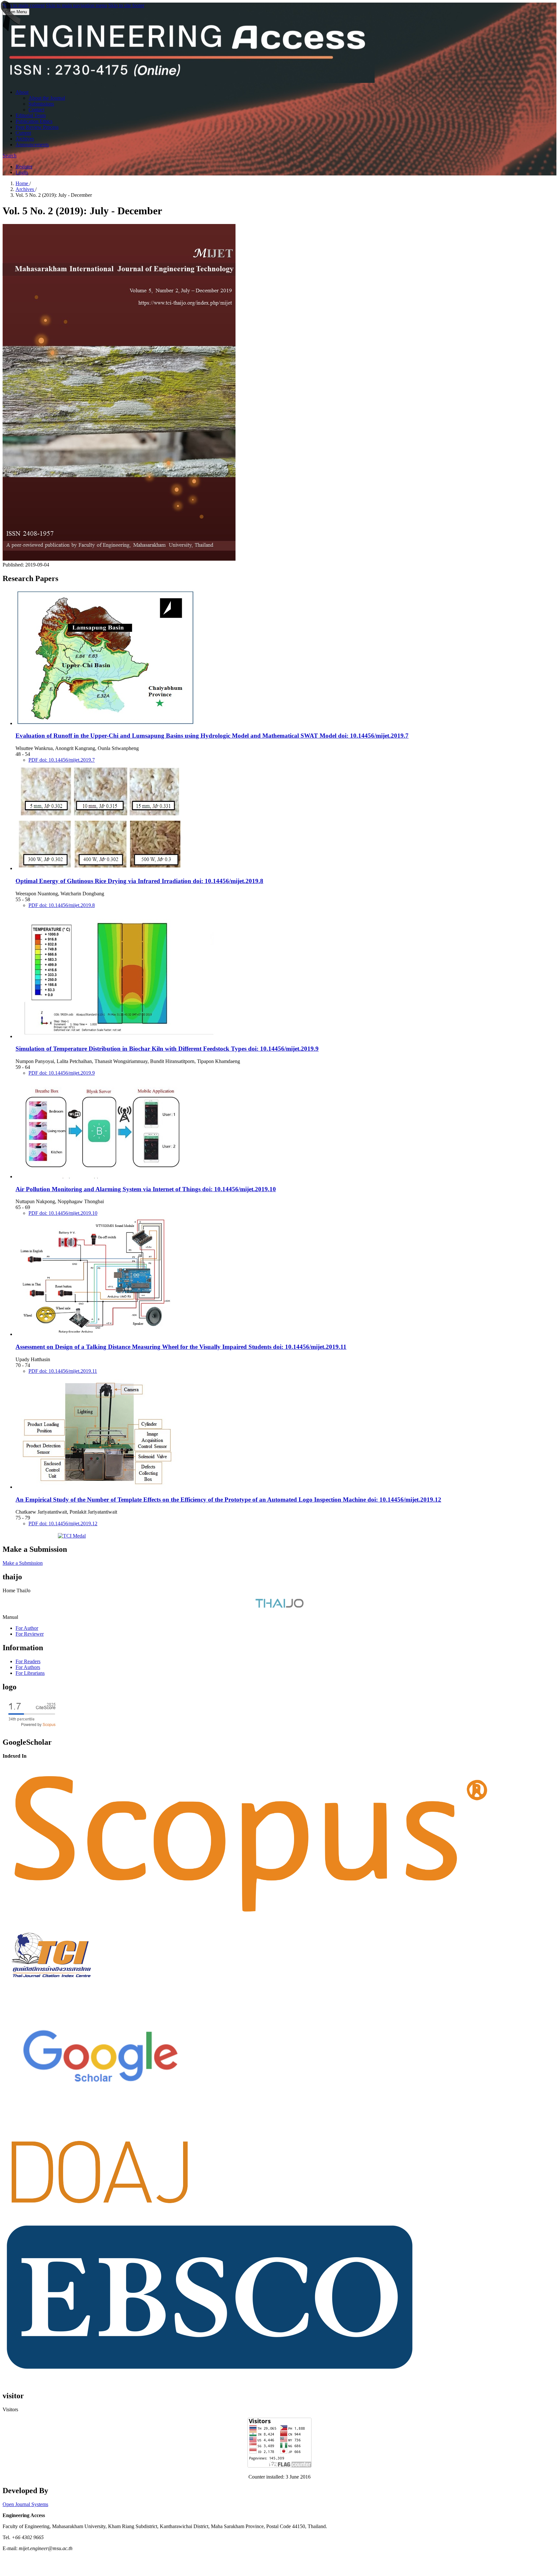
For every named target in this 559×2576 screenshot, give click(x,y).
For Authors (28, 1667)
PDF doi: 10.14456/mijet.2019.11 (63, 1371)
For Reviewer (30, 1634)
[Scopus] (251, 1922)
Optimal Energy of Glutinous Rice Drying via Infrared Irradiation (139, 881)
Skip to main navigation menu (77, 5)
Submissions (41, 104)
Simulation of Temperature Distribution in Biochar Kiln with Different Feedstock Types (167, 1049)
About (22, 92)
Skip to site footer (126, 5)
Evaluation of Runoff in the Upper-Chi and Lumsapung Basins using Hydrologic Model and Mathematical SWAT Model (212, 736)
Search (10, 156)
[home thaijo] (279, 1606)
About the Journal (47, 98)
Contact (36, 110)
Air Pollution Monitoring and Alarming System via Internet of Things (146, 1189)
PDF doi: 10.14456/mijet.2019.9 (62, 1073)
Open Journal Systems (25, 2504)
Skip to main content (24, 5)
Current (23, 133)
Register (24, 167)
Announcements (32, 145)
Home (22, 183)
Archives (25, 139)
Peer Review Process (37, 127)
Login (22, 172)
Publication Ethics (34, 121)
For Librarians (30, 1673)
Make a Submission (23, 1563)
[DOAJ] (100, 2213)
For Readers (28, 1661)
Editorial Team (31, 115)
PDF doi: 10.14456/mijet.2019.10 (63, 1213)
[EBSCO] (210, 2371)
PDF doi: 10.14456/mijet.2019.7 (62, 760)
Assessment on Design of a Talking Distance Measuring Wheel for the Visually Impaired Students (181, 1347)
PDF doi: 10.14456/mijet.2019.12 (63, 1523)
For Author (27, 1628)
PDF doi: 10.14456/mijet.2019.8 (62, 905)
